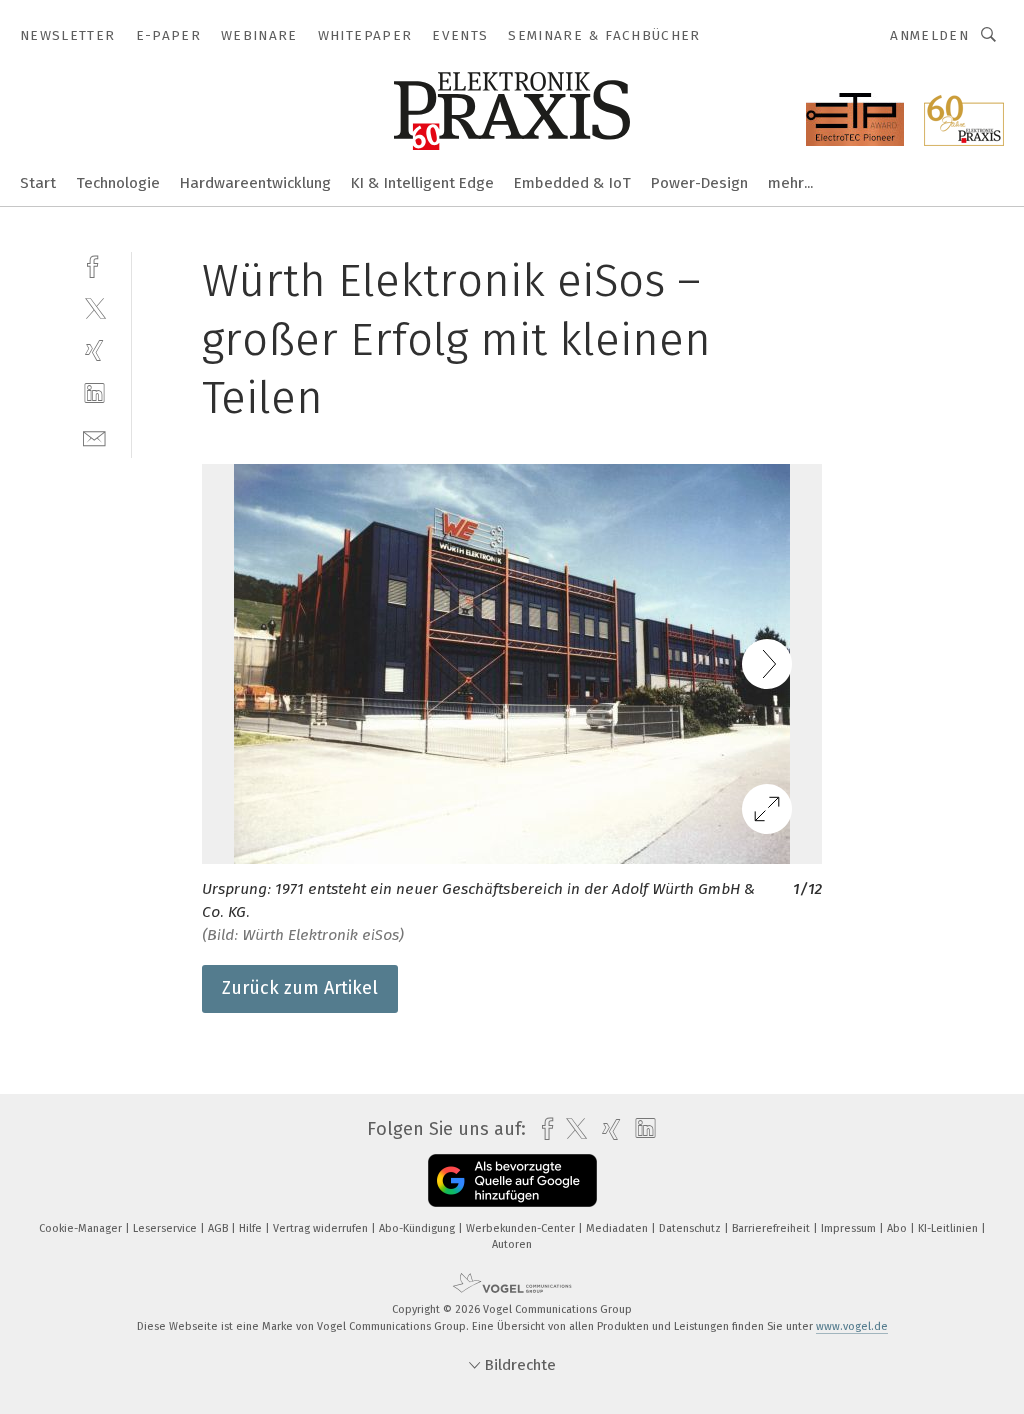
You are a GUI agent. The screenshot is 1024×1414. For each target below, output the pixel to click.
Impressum (850, 1228)
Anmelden (929, 35)
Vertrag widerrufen (322, 1228)
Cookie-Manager (82, 1228)
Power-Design (699, 183)
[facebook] (94, 264)
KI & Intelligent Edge (422, 183)
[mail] (94, 436)
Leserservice (166, 1228)
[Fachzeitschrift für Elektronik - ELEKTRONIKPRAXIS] (38, 181)
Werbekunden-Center (522, 1228)
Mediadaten (618, 1228)
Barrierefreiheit (772, 1228)
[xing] (94, 350)
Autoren (512, 1244)
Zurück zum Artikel (300, 988)
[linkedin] (94, 393)
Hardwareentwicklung (255, 183)
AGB (219, 1228)
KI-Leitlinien (949, 1228)
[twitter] (94, 307)
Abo (898, 1228)
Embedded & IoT (572, 183)
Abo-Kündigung (418, 1228)
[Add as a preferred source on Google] (512, 1180)
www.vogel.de (852, 1326)
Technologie (118, 183)
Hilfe (252, 1228)
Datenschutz (691, 1228)
